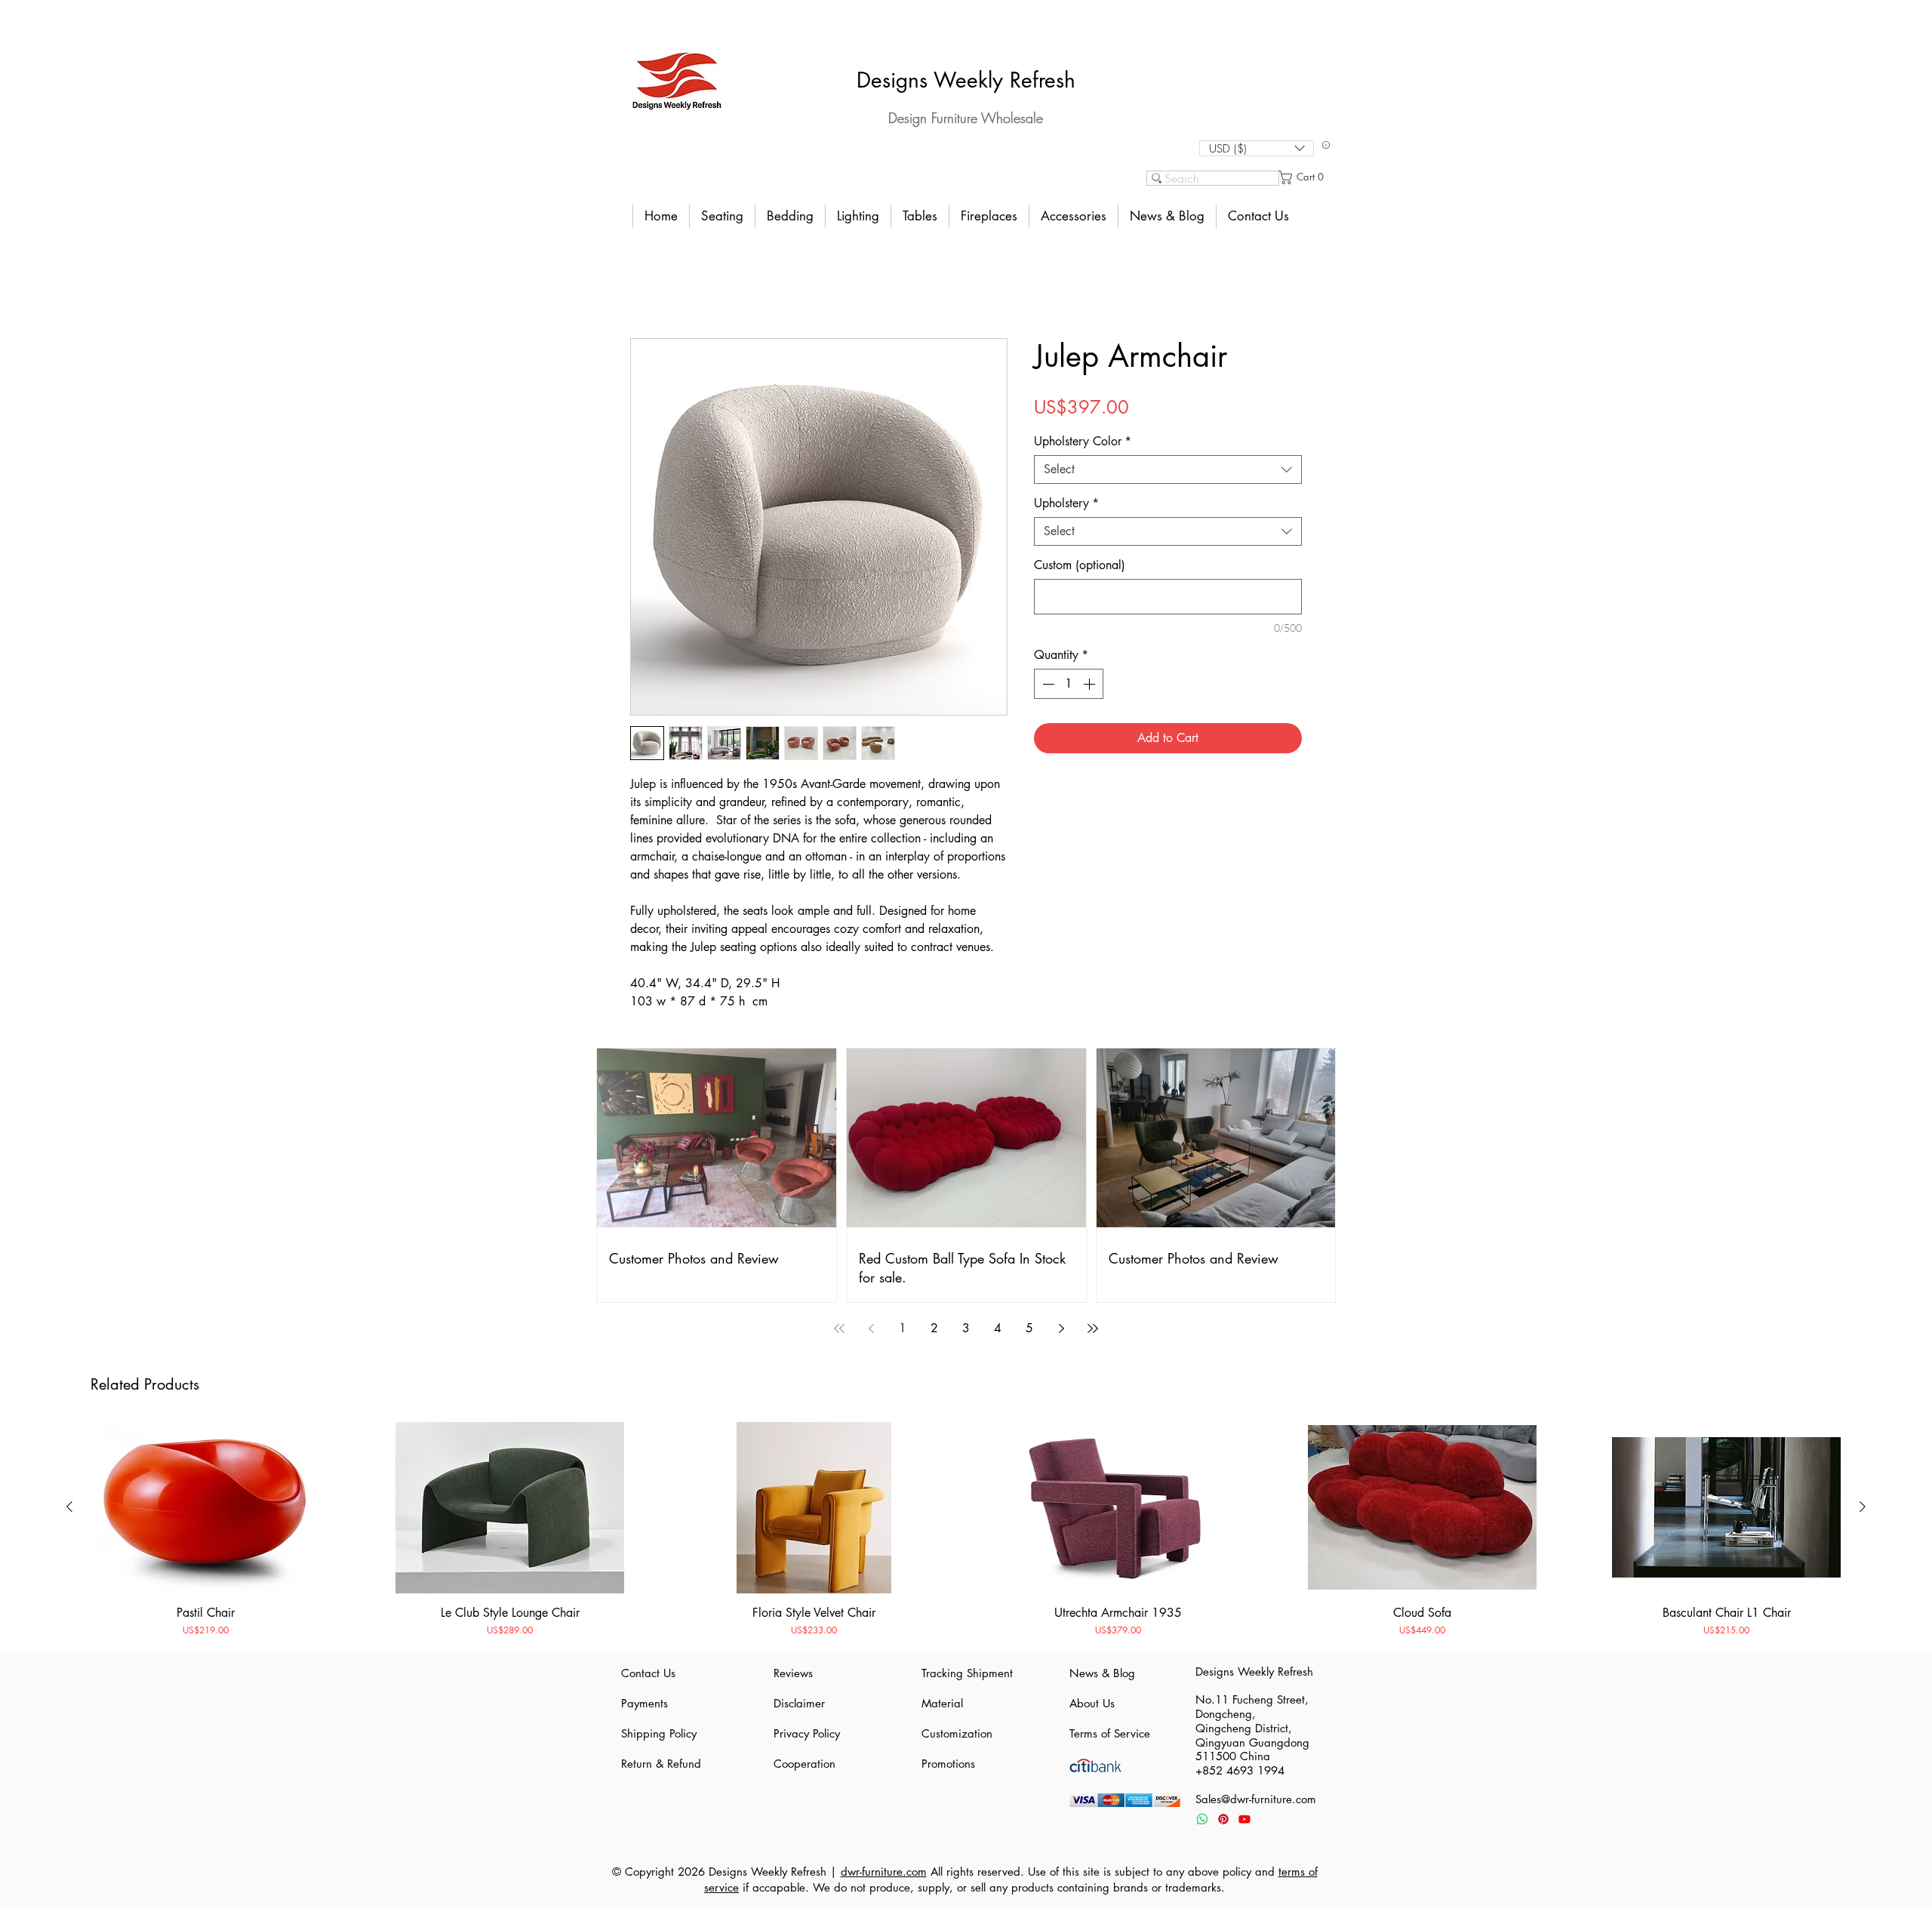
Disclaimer (799, 1703)
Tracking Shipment (966, 1673)
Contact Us (648, 1673)
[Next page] (1061, 1328)
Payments (645, 1703)
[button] (1257, 148)
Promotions (948, 1764)
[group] (966, 1530)
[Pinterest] (1223, 1819)
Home (645, 285)
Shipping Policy (659, 1733)
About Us (1092, 1703)
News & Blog (1102, 1673)
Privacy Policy (807, 1733)
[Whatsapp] (1202, 1819)
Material (942, 1703)
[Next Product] (1863, 1507)
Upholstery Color (1083, 442)
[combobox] (1168, 469)
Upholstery (1066, 503)
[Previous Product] (69, 1507)
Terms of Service (1110, 1733)
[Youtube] (1244, 1819)
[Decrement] (1047, 684)
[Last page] (1093, 1328)
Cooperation (804, 1764)
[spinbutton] (1069, 684)
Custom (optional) (1080, 565)
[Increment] (1091, 684)
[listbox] (1257, 148)
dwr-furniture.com (884, 1872)
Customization (957, 1733)
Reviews (793, 1673)
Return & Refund (661, 1764)
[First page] (839, 1328)
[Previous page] (871, 1328)
